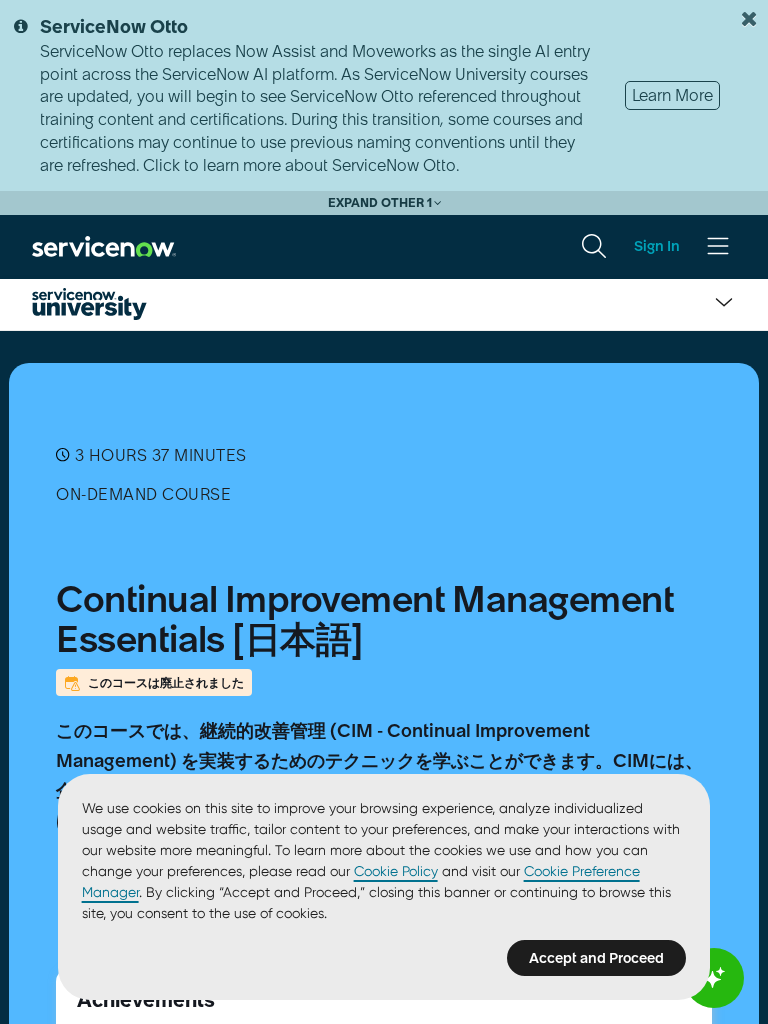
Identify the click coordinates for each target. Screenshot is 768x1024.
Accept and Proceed (596, 958)
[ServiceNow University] (89, 304)
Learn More (672, 95)
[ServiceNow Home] (104, 245)
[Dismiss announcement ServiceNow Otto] (749, 19)
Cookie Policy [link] (396, 871)
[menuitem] (594, 246)
